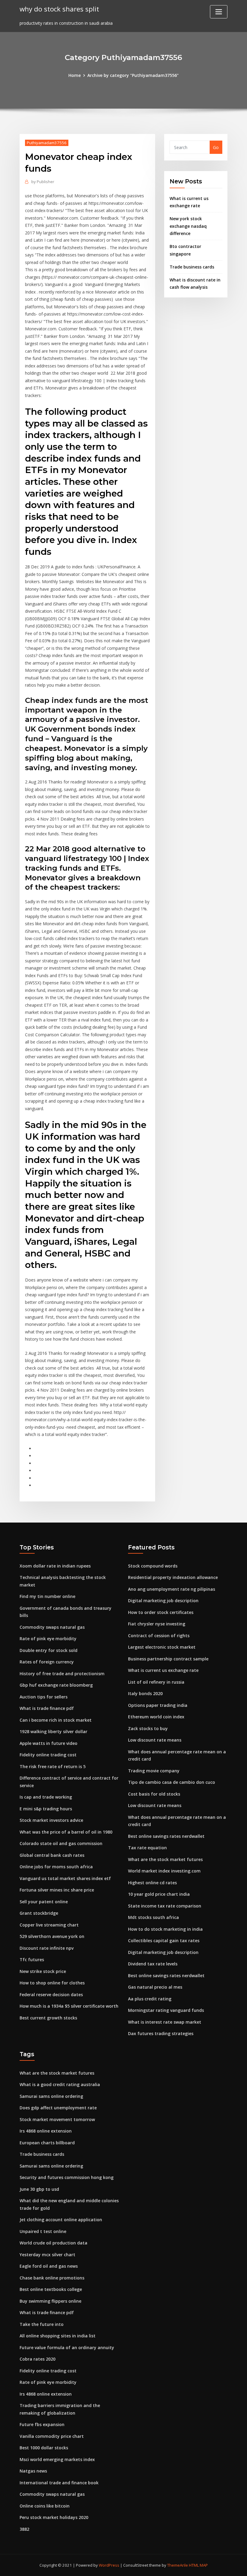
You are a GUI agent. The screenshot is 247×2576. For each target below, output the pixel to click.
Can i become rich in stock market (56, 1720)
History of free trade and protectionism (62, 1674)
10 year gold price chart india (159, 1894)
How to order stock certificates (161, 1612)
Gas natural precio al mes (155, 1987)
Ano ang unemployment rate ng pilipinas (172, 1589)
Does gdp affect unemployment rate (58, 2108)
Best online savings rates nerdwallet (166, 1836)
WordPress (109, 2565)
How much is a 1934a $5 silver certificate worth (69, 2006)
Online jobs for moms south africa (56, 1867)
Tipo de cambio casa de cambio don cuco (172, 1782)
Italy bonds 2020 (145, 1693)
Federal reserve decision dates (51, 1995)
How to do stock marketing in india (165, 1929)
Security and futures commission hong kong (67, 2177)
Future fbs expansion (42, 2424)
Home (75, 75)
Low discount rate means (155, 1740)
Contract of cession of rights (159, 1636)
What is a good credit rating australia (60, 2084)
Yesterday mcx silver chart (47, 2255)
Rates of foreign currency (47, 1662)
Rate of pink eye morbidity (48, 1639)
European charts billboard (47, 2143)
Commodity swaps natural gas (52, 1627)
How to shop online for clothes (52, 1983)
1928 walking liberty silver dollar (53, 1731)
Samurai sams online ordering (51, 2096)
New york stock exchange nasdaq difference (188, 226)
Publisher (43, 182)
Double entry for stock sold (48, 1650)
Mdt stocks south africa (153, 1917)
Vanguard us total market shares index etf (65, 1878)
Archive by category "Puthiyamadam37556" (133, 75)
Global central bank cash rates (52, 1855)
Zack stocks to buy (148, 1728)
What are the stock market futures (165, 1859)
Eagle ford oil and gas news (49, 2266)
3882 (24, 2529)
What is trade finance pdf (47, 1708)
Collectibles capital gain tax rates (164, 1941)
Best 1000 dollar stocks (44, 2448)
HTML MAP (198, 2565)
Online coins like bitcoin (45, 2506)
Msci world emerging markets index (57, 2459)
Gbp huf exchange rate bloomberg (56, 1685)
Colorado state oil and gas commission (61, 1843)
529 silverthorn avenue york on (52, 1936)
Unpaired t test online (43, 2231)
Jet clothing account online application (61, 2220)
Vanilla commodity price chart (52, 2436)
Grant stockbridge (39, 1913)
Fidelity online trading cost (48, 1755)
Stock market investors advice (51, 1820)
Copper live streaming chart (49, 1925)
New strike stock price (43, 1971)
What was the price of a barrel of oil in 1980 (66, 1832)
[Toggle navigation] (219, 12)
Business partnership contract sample (168, 1659)
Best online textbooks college (51, 2289)
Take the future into (42, 2324)
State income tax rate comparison (165, 1906)
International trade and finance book (59, 2483)
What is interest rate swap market (165, 2022)
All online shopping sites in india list (58, 2336)
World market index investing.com (164, 1871)
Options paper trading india (158, 1705)
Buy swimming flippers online (50, 2301)
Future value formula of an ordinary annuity (67, 2347)
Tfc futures (32, 1960)
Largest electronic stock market (162, 1647)
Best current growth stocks (48, 2018)
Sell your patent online (44, 1902)
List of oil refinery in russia (156, 1682)
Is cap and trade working (46, 1797)
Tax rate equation (147, 1848)
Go (216, 147)
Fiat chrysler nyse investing (157, 1624)
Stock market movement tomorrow (57, 2119)
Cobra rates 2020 (38, 2359)
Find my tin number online (47, 1596)
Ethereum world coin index (156, 1717)
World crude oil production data (53, 2243)
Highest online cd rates (152, 1883)
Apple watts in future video (48, 1743)
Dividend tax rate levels (153, 1964)
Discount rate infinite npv (47, 1948)
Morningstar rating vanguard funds (166, 2010)
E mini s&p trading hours (46, 1809)
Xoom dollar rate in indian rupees (55, 1566)
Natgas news (33, 2471)
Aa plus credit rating (150, 1999)
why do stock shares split (59, 9)
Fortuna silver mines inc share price (57, 1890)
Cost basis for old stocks (154, 1794)
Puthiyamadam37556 (47, 143)
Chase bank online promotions (52, 2278)
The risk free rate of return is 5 (53, 1766)
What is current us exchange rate (163, 1670)
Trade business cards (192, 267)
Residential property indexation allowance (173, 1577)
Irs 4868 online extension (46, 2131)
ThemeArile (178, 2565)
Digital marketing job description (163, 1601)
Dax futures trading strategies (161, 2033)
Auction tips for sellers (44, 1697)
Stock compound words (153, 1566)
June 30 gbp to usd (39, 2189)
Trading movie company (154, 1771)
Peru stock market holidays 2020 (54, 2517)
